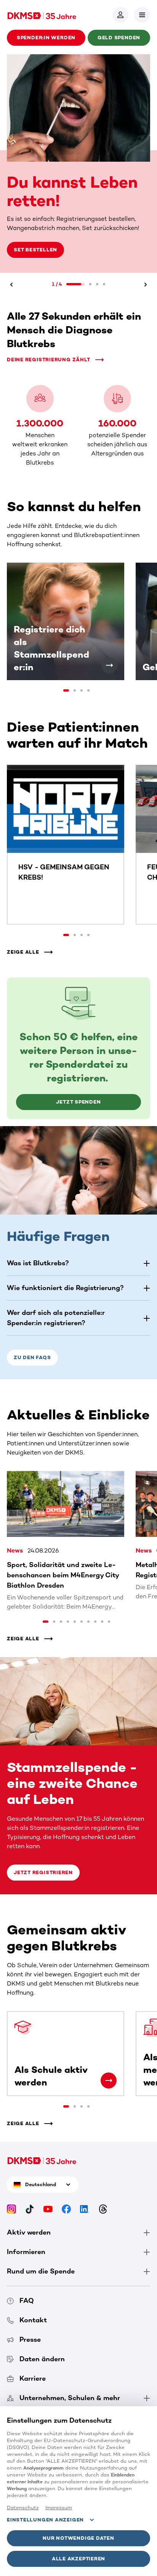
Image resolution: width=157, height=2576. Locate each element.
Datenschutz (23, 2508)
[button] (142, 15)
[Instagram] (11, 2189)
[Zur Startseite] (42, 15)
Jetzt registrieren (43, 1853)
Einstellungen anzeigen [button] (45, 2520)
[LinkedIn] (85, 2189)
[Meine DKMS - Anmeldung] (120, 15)
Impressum (59, 2508)
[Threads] (103, 2189)
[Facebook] (66, 2189)
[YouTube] (48, 2189)
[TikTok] (30, 2189)
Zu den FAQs (32, 1338)
